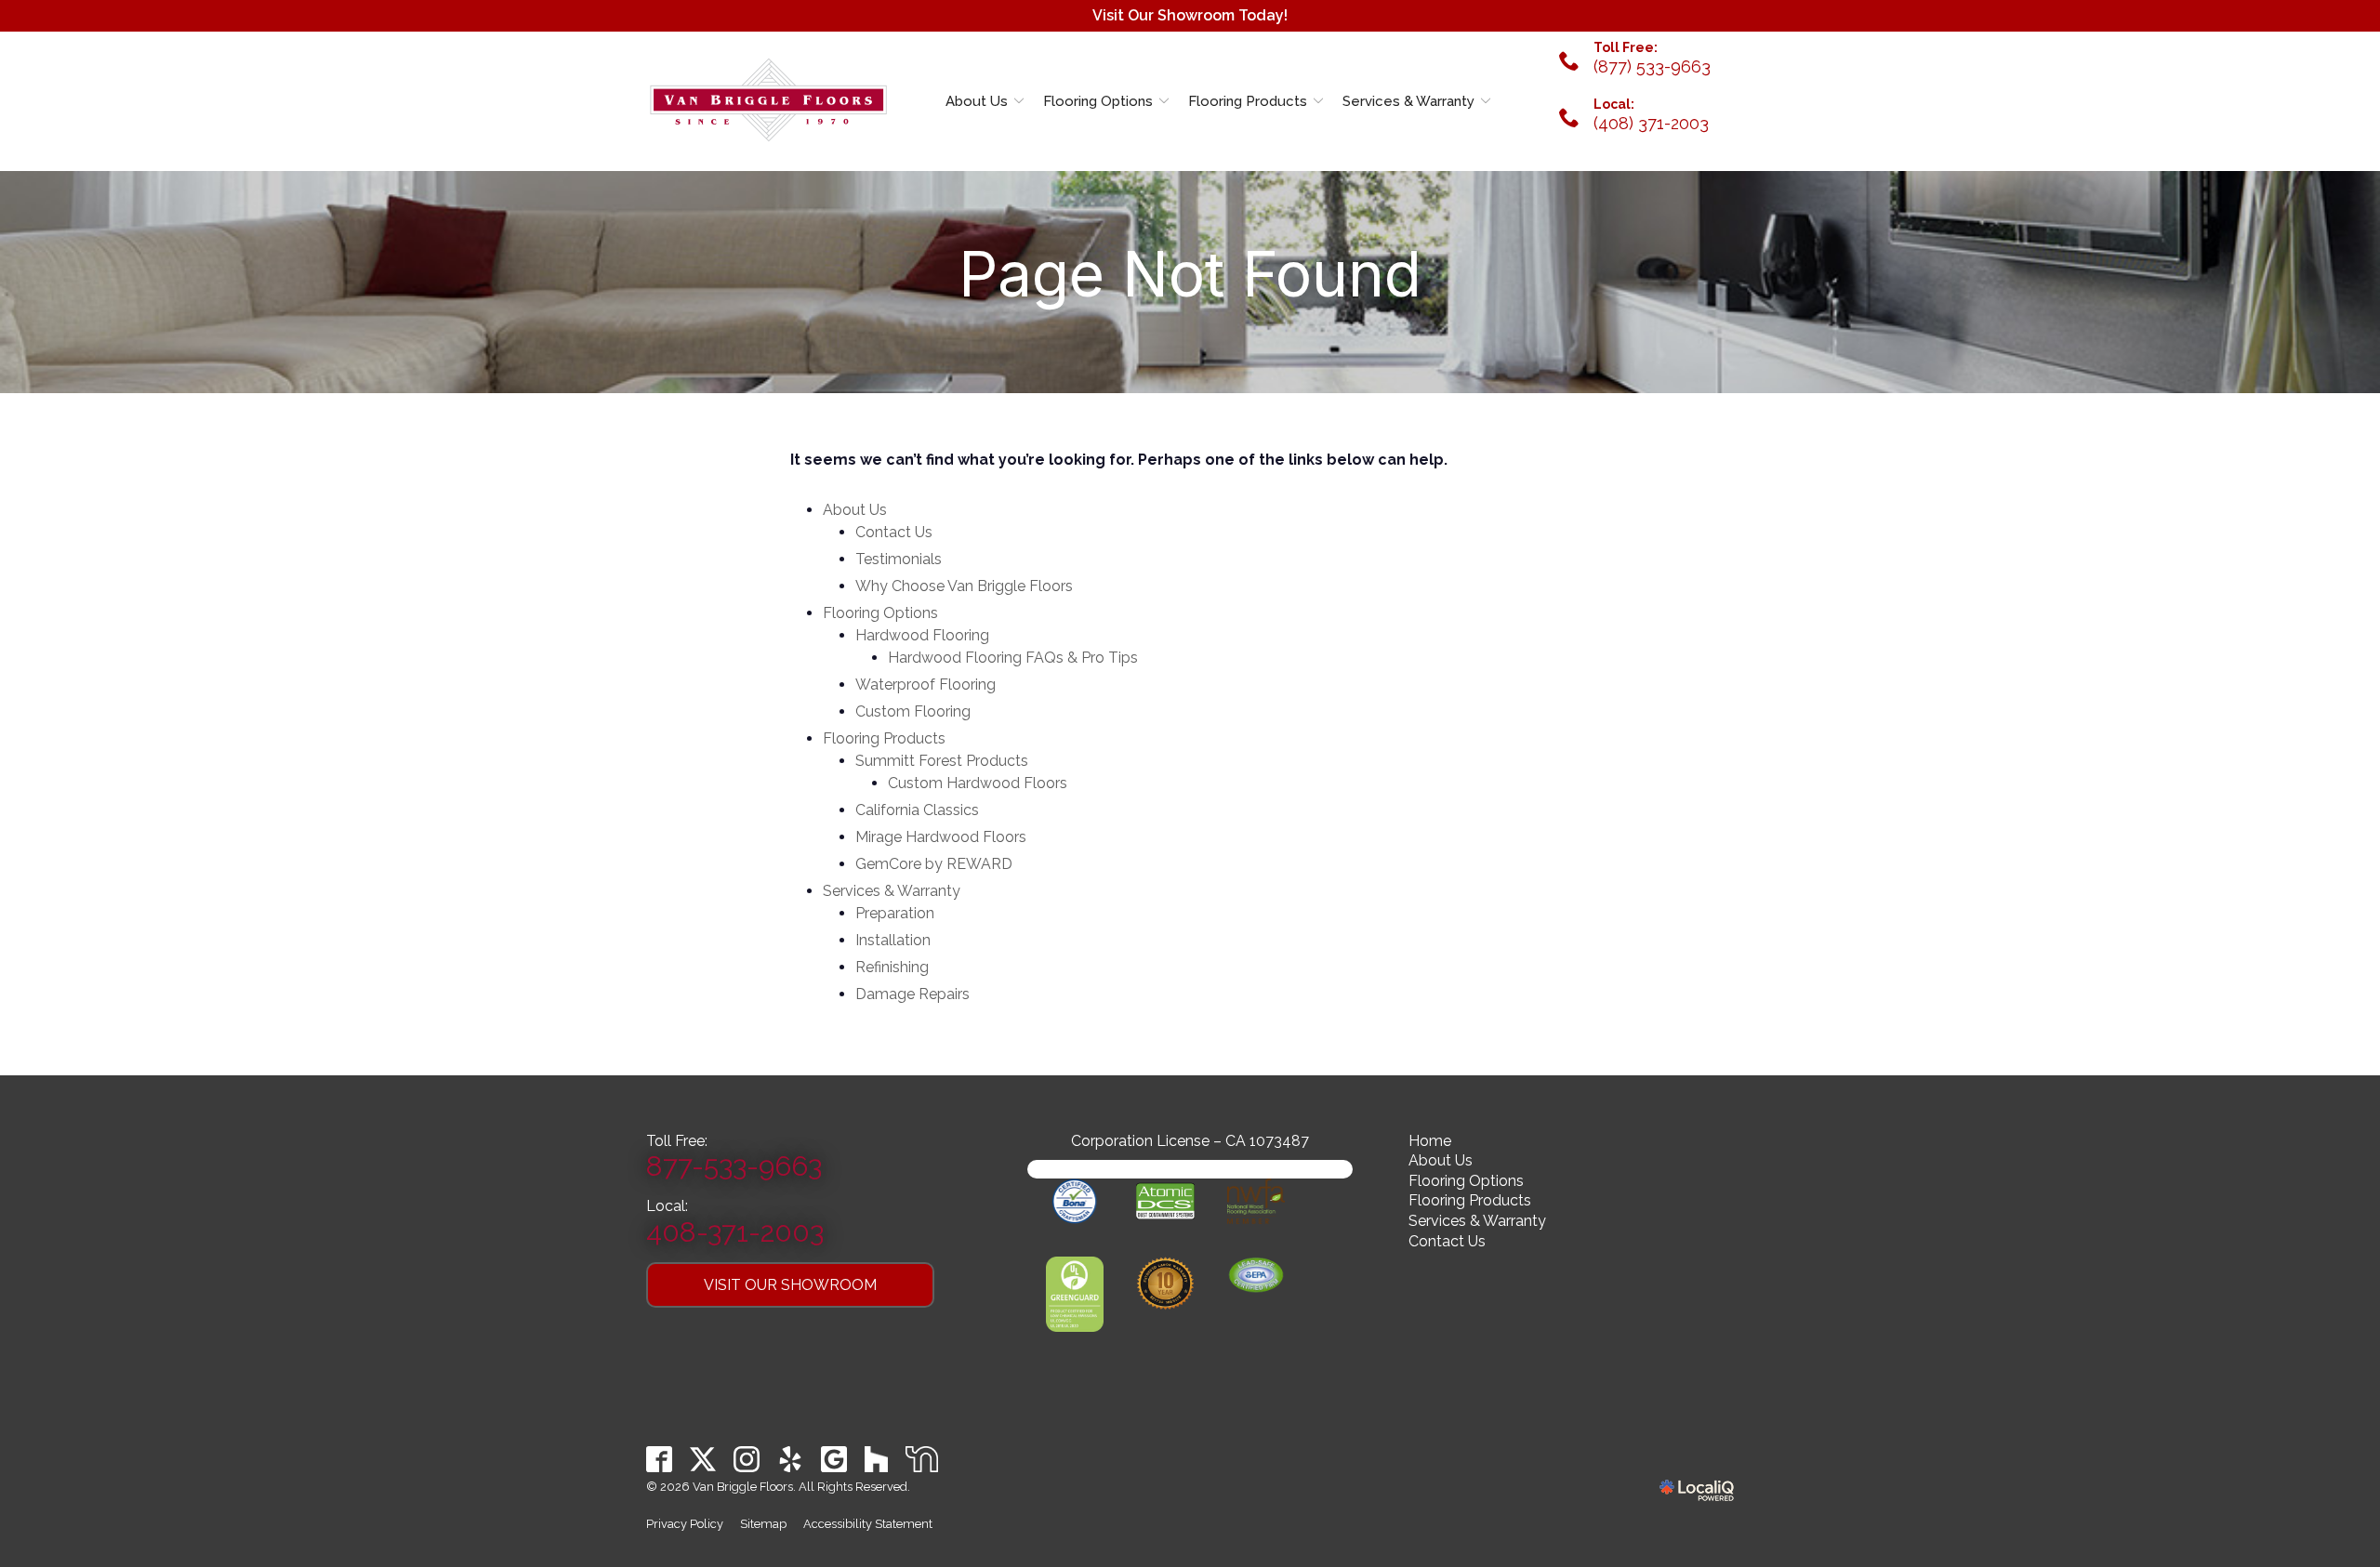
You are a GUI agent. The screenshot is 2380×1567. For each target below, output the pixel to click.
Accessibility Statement (868, 1524)
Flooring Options (1098, 101)
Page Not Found (1190, 275)
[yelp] (791, 1459)
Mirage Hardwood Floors (941, 837)
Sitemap (763, 1524)
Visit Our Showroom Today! (1190, 15)
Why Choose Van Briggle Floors (964, 586)
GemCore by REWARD (934, 864)
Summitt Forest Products (942, 761)
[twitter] (703, 1459)
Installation (893, 940)
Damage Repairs (912, 994)
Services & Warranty (1408, 101)
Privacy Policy (685, 1524)
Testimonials (899, 559)
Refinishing (892, 967)
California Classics (917, 810)
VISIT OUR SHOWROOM (790, 1285)
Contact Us (894, 532)
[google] (834, 1459)
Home (1430, 1141)
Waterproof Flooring (926, 685)
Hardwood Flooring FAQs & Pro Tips (1013, 658)
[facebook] (660, 1459)
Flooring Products (1248, 101)
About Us (977, 101)
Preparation (895, 913)
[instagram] (747, 1459)
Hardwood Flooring (922, 635)
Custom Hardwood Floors (978, 783)
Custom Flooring (913, 711)
